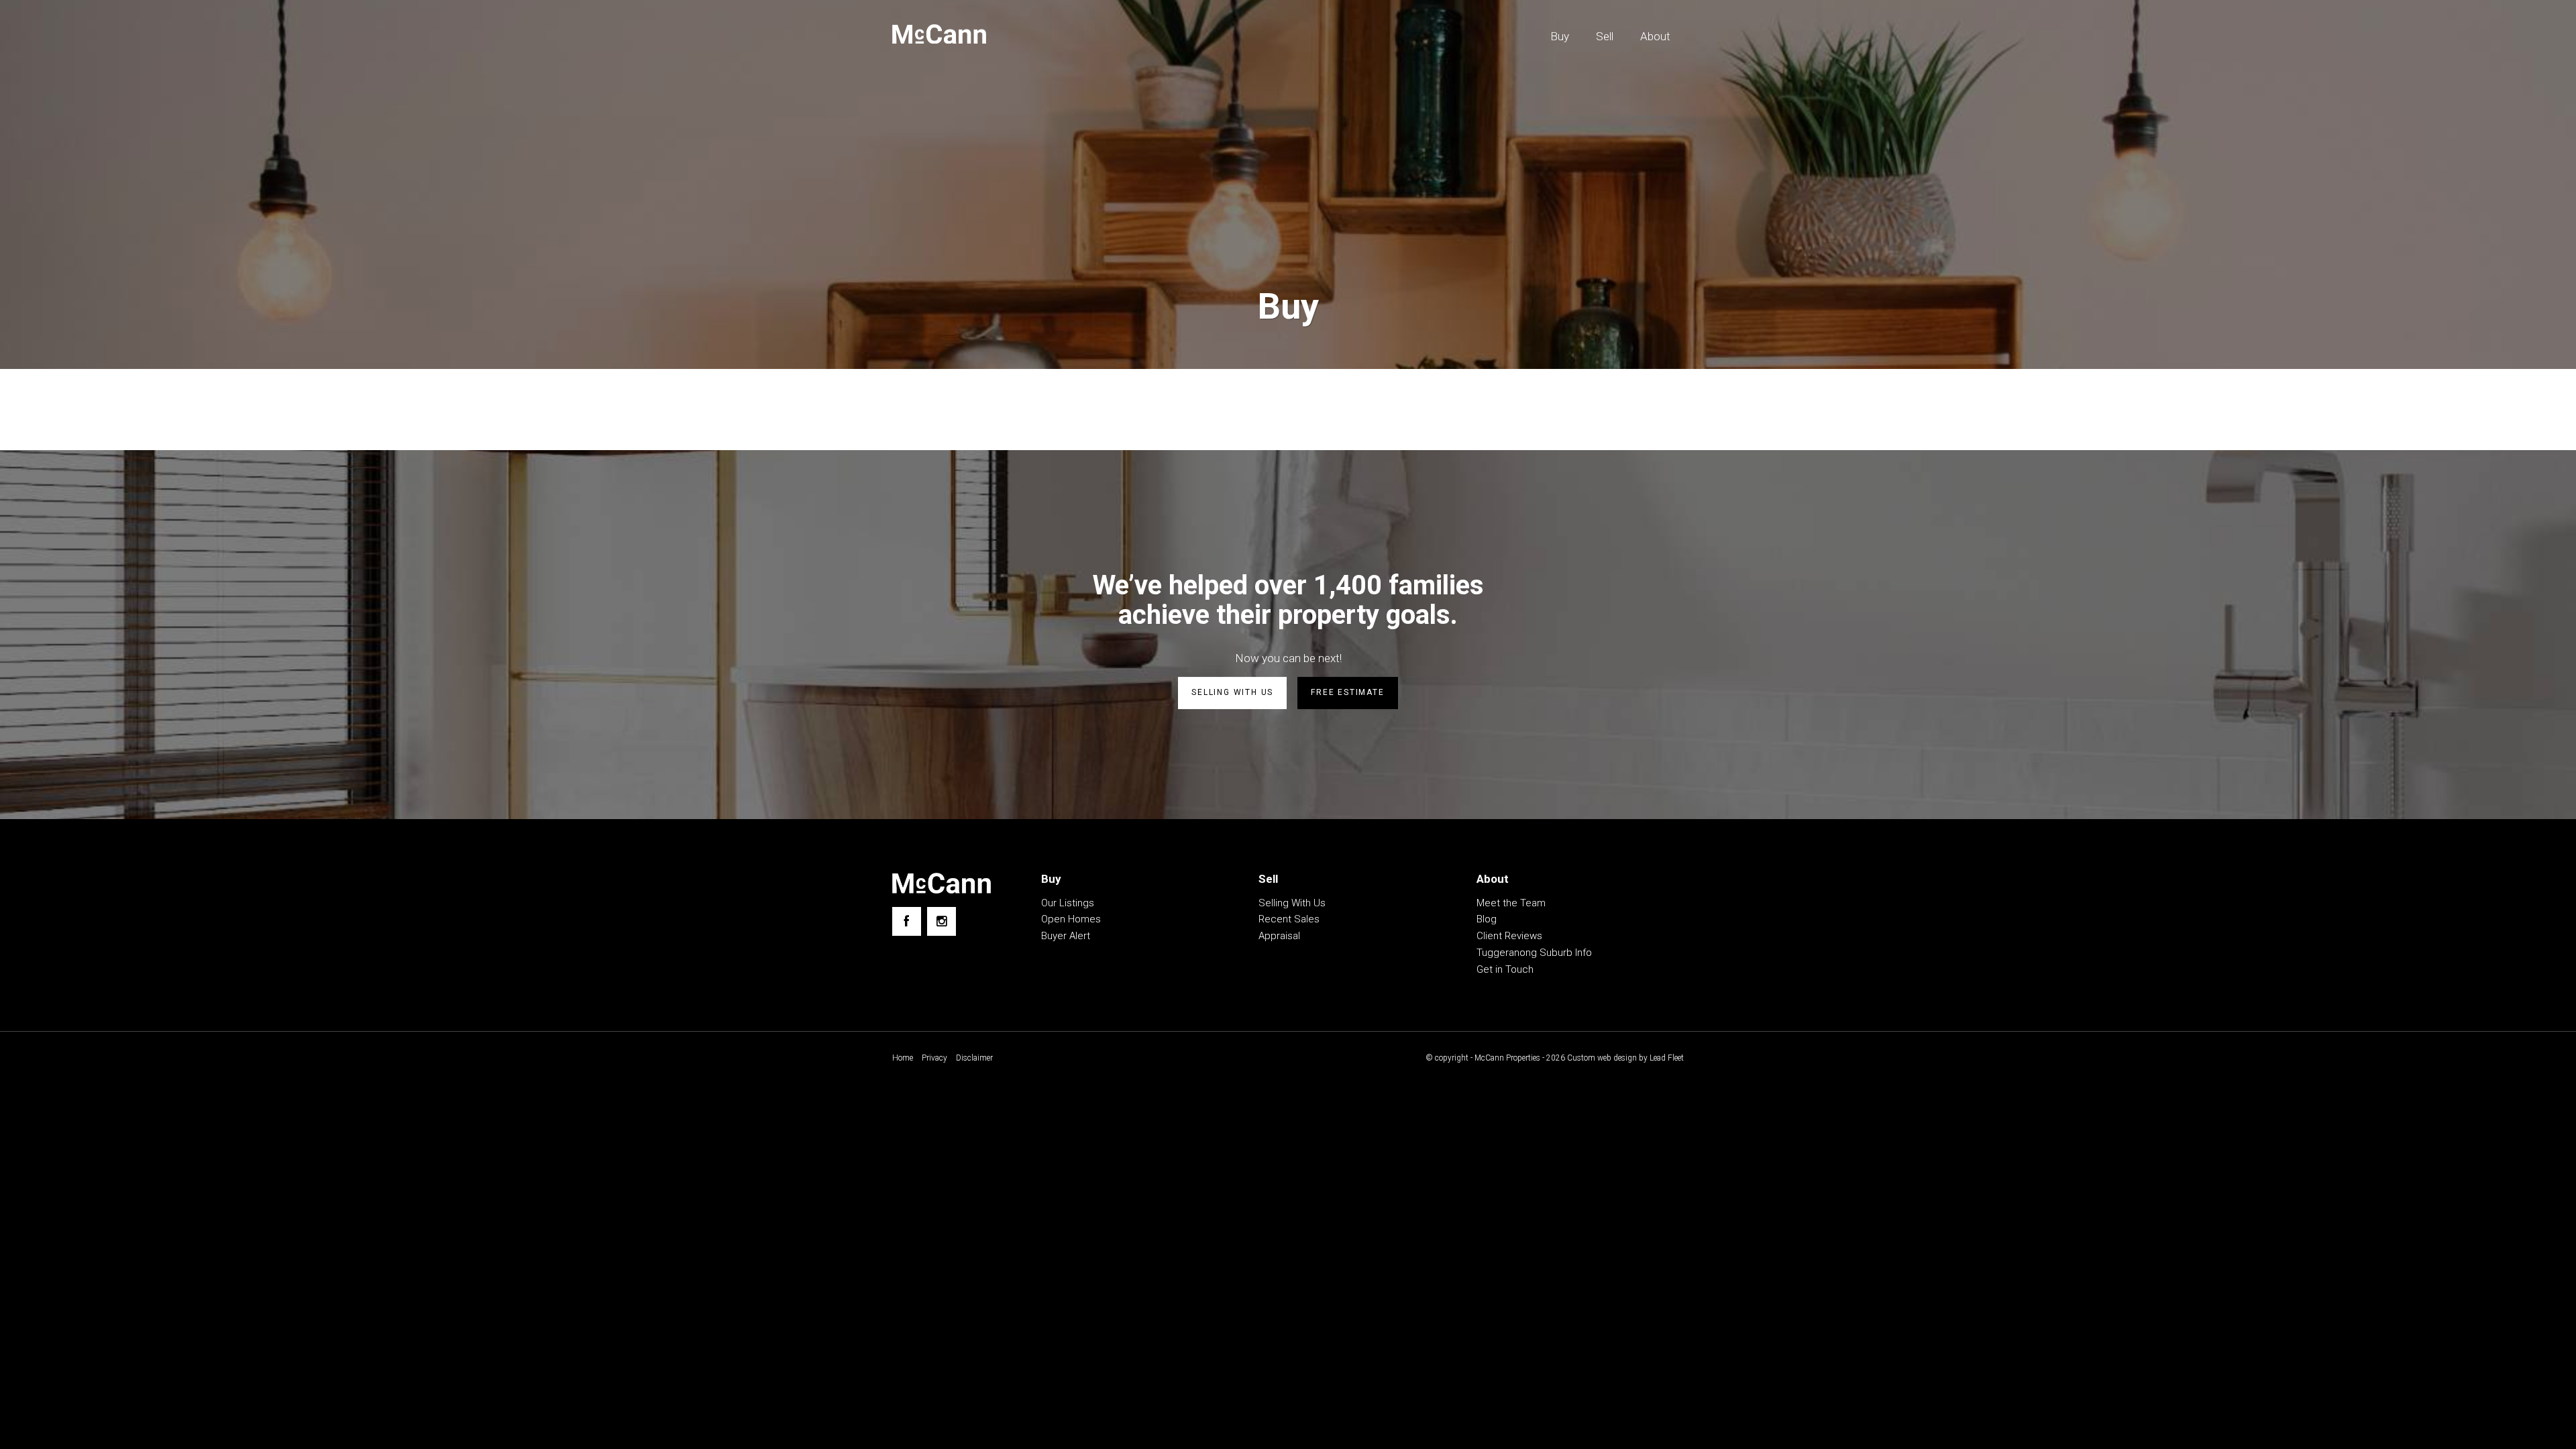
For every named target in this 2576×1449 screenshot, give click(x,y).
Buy (1560, 36)
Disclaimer (974, 1058)
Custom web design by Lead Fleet (1625, 1058)
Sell (1605, 36)
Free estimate (1347, 692)
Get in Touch (1505, 969)
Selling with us (1232, 692)
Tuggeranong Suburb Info (1534, 953)
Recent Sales (1289, 919)
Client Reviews (1509, 936)
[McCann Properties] (939, 34)
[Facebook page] (907, 921)
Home (903, 1058)
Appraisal (1279, 936)
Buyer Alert (1066, 936)
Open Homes (1071, 919)
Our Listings (1068, 903)
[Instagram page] (942, 921)
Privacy (934, 1058)
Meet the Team (1511, 903)
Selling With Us (1292, 903)
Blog (1487, 919)
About (1655, 36)
